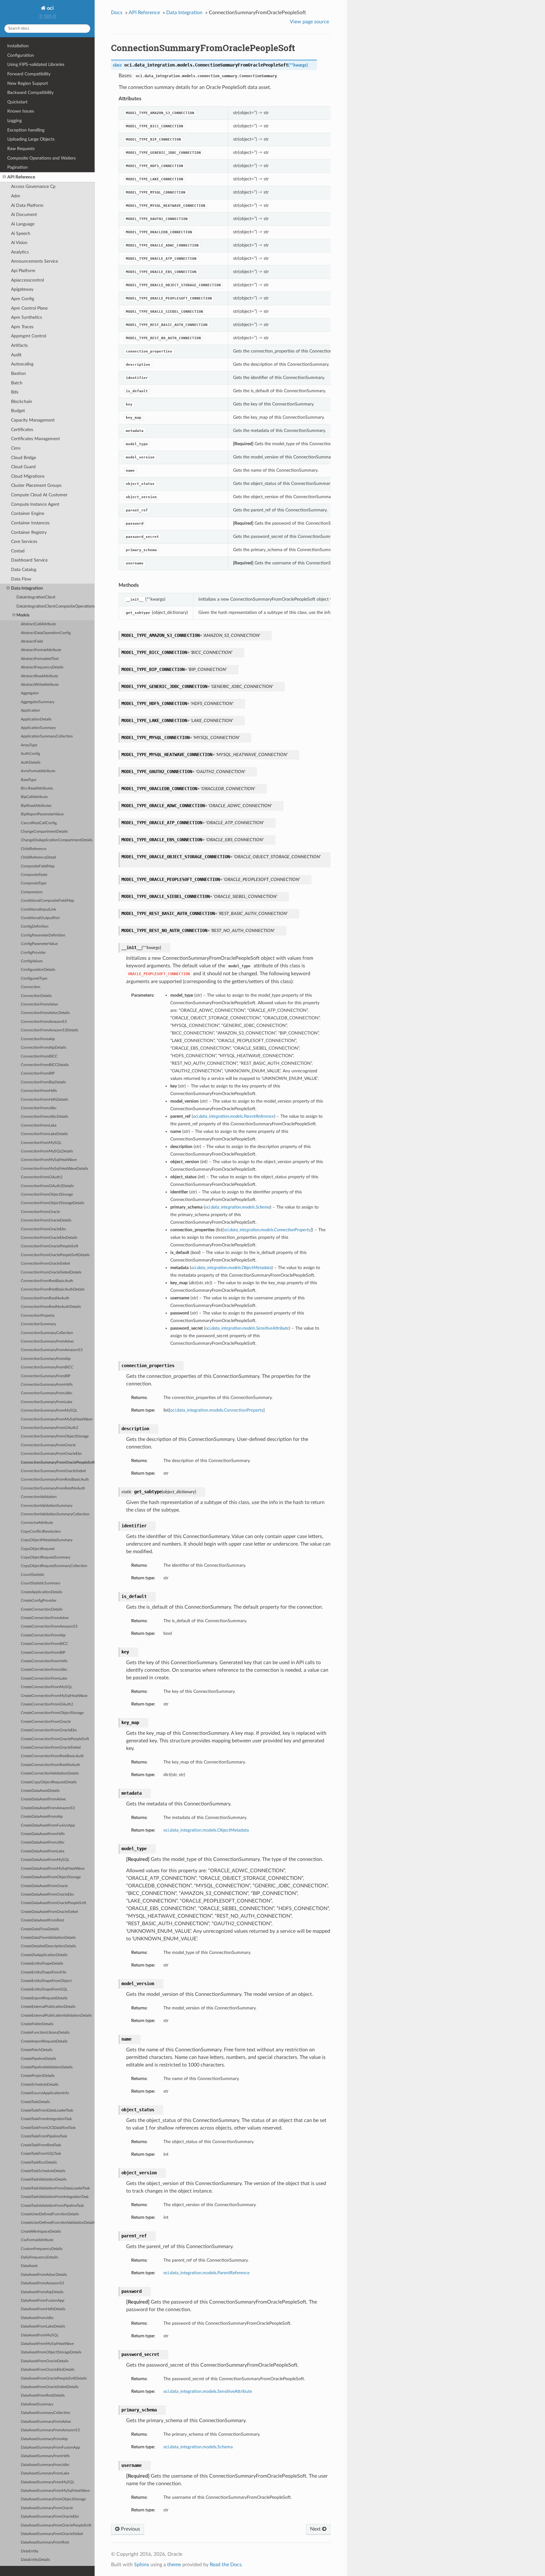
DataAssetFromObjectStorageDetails (51, 2352)
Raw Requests (21, 149)
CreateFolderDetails (37, 2024)
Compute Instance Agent (35, 504)
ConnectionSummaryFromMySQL (49, 1410)
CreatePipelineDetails (38, 2059)
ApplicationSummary (38, 728)
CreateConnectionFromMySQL (47, 1687)
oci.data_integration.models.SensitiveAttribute (208, 2391)
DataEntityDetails (35, 2560)
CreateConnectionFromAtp (43, 1635)
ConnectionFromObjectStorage (47, 1195)
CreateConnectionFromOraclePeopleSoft (55, 1739)
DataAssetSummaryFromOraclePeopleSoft (56, 2525)
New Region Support (28, 83)
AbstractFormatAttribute (41, 650)
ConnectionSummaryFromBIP (46, 1376)
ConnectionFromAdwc (40, 1004)
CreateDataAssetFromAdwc (44, 1799)
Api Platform (23, 271)
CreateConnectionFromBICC (44, 1644)
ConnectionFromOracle (40, 1212)
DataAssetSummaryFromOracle (47, 2508)
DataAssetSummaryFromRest (45, 2542)
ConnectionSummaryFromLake (47, 1402)
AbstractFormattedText (40, 659)
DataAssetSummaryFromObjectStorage (53, 2499)
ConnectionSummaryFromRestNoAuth (53, 1488)
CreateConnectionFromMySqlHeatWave (54, 1696)
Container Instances (30, 523)
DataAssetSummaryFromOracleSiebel (52, 2534)
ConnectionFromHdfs (39, 1091)
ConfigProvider (33, 953)
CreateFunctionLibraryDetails (45, 2033)
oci (50, 8)
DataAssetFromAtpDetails (42, 2292)
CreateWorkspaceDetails (41, 2232)
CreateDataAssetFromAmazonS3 (48, 1808)
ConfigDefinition (35, 927)
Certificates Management (35, 439)
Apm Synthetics (26, 317)
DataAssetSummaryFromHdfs (45, 2456)
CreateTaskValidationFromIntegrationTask (55, 2197)
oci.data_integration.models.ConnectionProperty (217, 1410)
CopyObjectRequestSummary (46, 1557)
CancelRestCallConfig (39, 823)
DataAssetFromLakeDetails (43, 2326)
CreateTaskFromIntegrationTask (46, 2119)
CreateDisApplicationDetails (44, 1955)
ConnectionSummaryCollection (47, 1333)
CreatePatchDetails (37, 2050)
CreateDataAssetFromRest (42, 1920)
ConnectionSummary (38, 1324)
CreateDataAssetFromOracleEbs (47, 1894)
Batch (17, 383)
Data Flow (21, 579)
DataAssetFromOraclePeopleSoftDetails (54, 2378)
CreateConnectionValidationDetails (50, 1773)
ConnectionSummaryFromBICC (47, 1367)
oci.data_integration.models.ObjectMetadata (206, 1830)
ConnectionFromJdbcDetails (44, 1117)
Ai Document (24, 215)
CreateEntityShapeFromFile (44, 1972)
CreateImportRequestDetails (44, 2041)
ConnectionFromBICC (39, 1056)
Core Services (24, 542)
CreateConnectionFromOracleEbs (49, 1730)
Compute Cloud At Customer (39, 495)
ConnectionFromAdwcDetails (45, 1013)
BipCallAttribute (34, 797)
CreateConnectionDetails (42, 1609)
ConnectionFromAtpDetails (44, 1048)
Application (30, 711)
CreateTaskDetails (35, 2102)
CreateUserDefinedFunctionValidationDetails (58, 2223)
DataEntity (30, 2551)
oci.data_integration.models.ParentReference (206, 2273)
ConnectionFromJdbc (39, 1108)
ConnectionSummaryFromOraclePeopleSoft (58, 1463)
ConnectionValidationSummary (47, 1506)
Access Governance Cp (33, 186)
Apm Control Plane (29, 308)
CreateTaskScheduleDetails (43, 2171)
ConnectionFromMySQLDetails (47, 1151)
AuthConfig (30, 754)
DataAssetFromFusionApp (43, 2301)
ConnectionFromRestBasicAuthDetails (53, 1289)
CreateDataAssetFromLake (43, 1851)
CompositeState (34, 875)
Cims (16, 448)
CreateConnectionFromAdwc (45, 1618)
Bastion (18, 373)
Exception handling (26, 130)
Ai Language (23, 224)
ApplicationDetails (36, 719)
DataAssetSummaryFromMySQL (48, 2482)
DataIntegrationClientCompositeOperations (56, 606)
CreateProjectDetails (38, 2076)
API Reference (21, 177)
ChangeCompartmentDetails (44, 832)
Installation (18, 46)
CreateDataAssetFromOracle (44, 1886)
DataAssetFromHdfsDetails (43, 2309)
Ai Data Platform (27, 205)
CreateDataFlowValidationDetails (48, 1938)
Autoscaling (22, 364)
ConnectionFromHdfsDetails (44, 1100)
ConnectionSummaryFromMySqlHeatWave (57, 1419)
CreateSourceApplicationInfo (45, 2093)
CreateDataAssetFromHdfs (43, 1834)
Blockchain (22, 402)
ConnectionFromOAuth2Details (47, 1186)
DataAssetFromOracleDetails (45, 2361)
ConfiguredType (34, 979)
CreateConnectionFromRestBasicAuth (52, 1756)
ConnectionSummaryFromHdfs (47, 1385)
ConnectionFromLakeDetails (44, 1134)
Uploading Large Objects (31, 139)
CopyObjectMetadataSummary (47, 1540)
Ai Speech (21, 233)
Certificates (22, 430)
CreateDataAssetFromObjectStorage (51, 1877)
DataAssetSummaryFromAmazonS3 (50, 2430)
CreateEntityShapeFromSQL (44, 1989)
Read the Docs (226, 2565)
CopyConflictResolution (41, 1532)
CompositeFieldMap (38, 866)
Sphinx (142, 2565)
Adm (16, 196)
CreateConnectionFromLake (44, 1678)
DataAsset (29, 2266)
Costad (18, 551)
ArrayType (29, 745)
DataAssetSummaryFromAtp (44, 2439)
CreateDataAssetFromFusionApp (48, 1825)
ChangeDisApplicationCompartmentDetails (57, 840)
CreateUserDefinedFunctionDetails (50, 2214)
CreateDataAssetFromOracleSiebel (49, 1912)
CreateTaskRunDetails (39, 2162)
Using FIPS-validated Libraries (36, 64)
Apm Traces (22, 327)
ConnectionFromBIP (38, 1073)
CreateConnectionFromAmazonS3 (49, 1626)
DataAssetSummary (37, 2404)
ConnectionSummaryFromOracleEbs (51, 1454)
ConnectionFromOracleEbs (43, 1229)
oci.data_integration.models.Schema (198, 2447)
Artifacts (19, 345)
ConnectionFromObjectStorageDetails (53, 1203)
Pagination (18, 167)
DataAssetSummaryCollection (46, 2413)
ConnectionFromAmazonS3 (44, 1022)
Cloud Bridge (23, 458)
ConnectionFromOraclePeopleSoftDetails (55, 1255)
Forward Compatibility (29, 74)
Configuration (21, 55)
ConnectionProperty (38, 1316)
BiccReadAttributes (37, 788)
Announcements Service (35, 261)
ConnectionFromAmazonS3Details (50, 1030)
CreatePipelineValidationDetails (47, 2067)
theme (174, 2565)
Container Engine (28, 513)
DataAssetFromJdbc (37, 2318)
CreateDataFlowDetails (40, 1929)
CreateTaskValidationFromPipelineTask (52, 2206)
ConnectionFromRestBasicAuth (47, 1281)
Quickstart (17, 102)
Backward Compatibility (30, 93)
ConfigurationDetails (38, 970)
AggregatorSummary (38, 702)
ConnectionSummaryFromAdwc (47, 1341)
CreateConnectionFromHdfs (44, 1661)
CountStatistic (33, 1575)
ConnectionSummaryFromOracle (48, 1445)
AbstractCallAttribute (38, 624)
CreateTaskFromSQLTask (41, 2154)
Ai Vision (19, 243)
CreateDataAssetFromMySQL (45, 1860)
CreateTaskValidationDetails (44, 2180)
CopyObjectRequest (38, 1549)
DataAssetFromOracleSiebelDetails (50, 2387)
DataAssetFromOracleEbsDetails (48, 2370)
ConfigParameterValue (39, 944)
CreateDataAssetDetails (40, 1791)
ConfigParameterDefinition (43, 935)
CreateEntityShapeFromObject (46, 1981)
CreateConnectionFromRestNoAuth (50, 1765)
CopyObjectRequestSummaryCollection (54, 1566)
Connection (31, 987)
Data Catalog (24, 570)
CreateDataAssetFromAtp (42, 1817)
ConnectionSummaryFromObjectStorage (55, 1436)
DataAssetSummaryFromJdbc (45, 2465)
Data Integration (27, 588)
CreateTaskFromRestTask (41, 2145)
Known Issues (21, 111)
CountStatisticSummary (41, 1583)
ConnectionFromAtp (38, 1039)
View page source (309, 22)
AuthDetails (31, 763)
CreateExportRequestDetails (44, 1998)
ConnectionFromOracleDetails (46, 1220)
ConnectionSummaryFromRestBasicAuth (55, 1480)
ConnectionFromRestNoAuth (45, 1298)
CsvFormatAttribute (37, 2240)
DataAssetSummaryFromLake (45, 2473)
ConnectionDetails (36, 996)
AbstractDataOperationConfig (46, 633)
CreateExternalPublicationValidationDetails (56, 2016)
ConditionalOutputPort (40, 918)
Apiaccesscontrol (27, 280)
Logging (15, 121)
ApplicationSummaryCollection (47, 736)
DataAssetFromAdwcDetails (44, 2275)
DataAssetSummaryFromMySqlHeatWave (55, 2491)
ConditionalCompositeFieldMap (47, 901)
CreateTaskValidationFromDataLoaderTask (55, 2188)
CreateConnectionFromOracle (46, 1722)
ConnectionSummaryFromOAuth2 (50, 1428)
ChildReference (34, 849)
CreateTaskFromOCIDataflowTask (48, 2128)
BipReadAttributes (36, 806)
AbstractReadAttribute (39, 676)
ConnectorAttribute (37, 1523)
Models (23, 615)
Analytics (20, 252)
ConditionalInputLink (38, 909)
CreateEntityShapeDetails (42, 1964)
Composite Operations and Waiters (41, 158)
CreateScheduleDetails (40, 2085)
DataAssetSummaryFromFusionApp (50, 2448)
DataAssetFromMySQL (40, 2335)
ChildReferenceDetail (38, 857)
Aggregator (30, 693)
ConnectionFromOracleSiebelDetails (51, 1272)
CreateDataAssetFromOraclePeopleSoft (53, 1903)
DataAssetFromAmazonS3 (42, 2283)
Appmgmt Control (29, 336)
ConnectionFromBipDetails (43, 1082)
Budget (18, 411)
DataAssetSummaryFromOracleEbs (50, 2517)
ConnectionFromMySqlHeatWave (49, 1160)
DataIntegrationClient (36, 597)
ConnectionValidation (39, 1497)
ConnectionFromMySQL (41, 1143)
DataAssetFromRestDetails (43, 2395)
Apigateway (22, 289)
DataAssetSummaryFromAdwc (46, 2422)
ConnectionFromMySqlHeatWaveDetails (54, 1169)
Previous (130, 2529)
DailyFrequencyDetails (39, 2257)
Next (316, 2529)
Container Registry (29, 532)
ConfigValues (32, 961)
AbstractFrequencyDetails (42, 667)
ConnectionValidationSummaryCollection (55, 1514)
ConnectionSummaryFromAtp (46, 1359)
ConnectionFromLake (39, 1125)
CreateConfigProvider (39, 1601)
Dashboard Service (29, 560)
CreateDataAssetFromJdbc (43, 1842)
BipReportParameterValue (42, 814)
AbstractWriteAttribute (40, 685)
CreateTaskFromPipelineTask (44, 2136)
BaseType (29, 780)
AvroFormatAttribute (38, 771)
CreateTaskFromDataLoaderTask (47, 2110)
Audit (16, 355)
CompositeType (34, 883)
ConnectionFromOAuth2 (42, 1177)
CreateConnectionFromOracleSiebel (51, 1748)
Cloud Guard (23, 467)
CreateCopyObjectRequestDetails (49, 1782)
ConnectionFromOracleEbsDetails (49, 1238)
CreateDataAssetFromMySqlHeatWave (53, 1869)
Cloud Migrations (28, 476)
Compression (32, 892)
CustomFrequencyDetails (42, 2249)
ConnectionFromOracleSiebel (45, 1264)
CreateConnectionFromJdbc (44, 1670)
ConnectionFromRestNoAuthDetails (51, 1307)
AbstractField (32, 641)
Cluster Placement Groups (36, 485)
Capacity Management (33, 420)
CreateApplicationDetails (41, 1592)
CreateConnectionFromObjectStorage (52, 1713)
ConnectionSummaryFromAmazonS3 (52, 1350)
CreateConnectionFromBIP (43, 1653)
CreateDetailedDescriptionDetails (48, 1946)
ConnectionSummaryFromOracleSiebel (53, 1471)
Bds (15, 392)
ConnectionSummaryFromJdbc (47, 1393)
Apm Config (23, 299)
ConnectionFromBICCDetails (45, 1065)
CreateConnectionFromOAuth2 (47, 1704)
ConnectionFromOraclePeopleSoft (50, 1246)
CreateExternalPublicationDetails (48, 2007)
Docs (117, 13)
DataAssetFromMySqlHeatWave (47, 2344)
